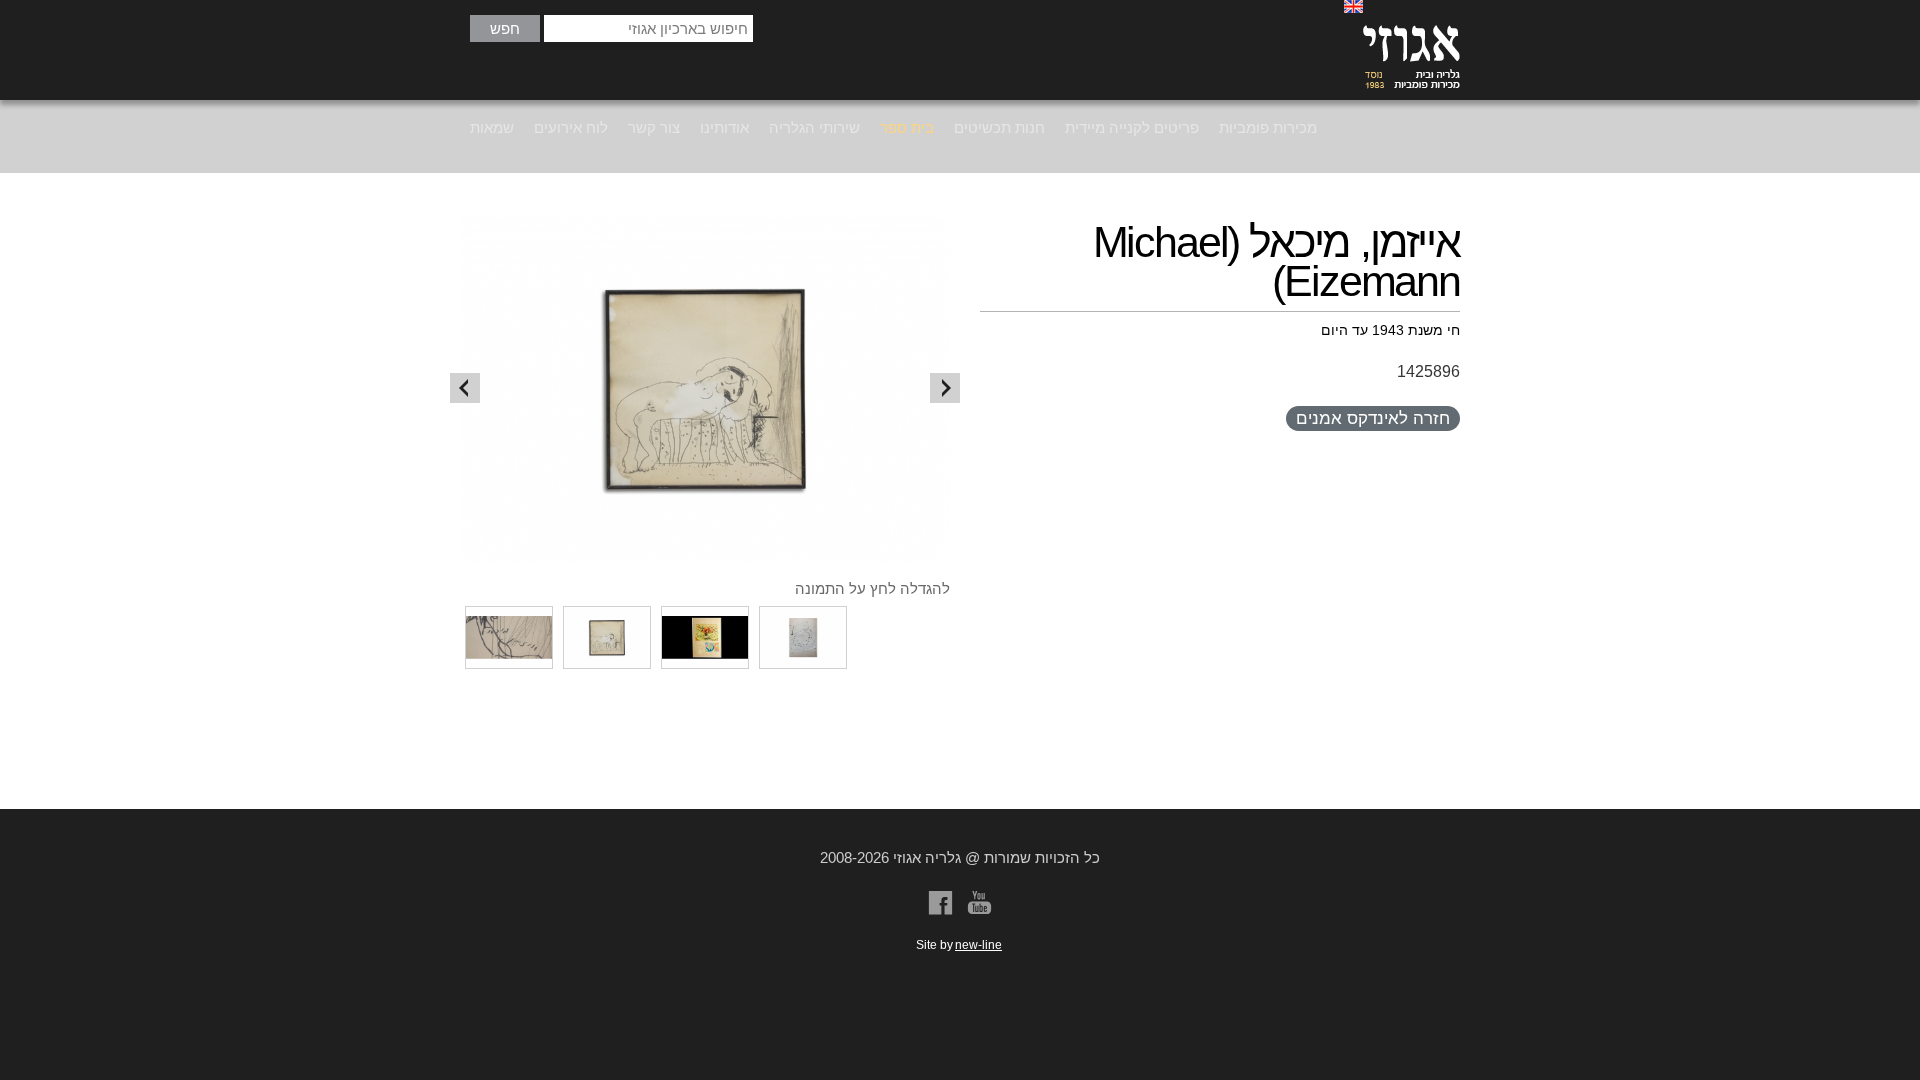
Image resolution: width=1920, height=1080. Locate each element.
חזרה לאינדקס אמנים (1373, 418)
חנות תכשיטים (999, 127)
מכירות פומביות (1268, 127)
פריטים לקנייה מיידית (1132, 127)
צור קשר (654, 127)
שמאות (492, 127)
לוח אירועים (571, 127)
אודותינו (724, 127)
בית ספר (907, 127)
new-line (978, 945)
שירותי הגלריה (814, 127)
